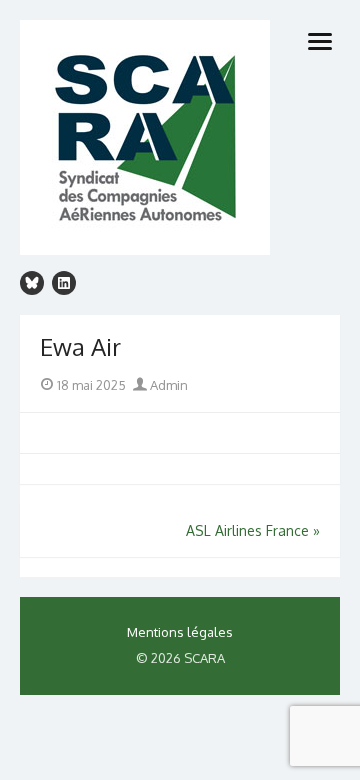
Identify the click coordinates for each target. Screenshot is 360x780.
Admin (167, 385)
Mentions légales (180, 632)
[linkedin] (64, 283)
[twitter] (32, 283)
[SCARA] (180, 140)
